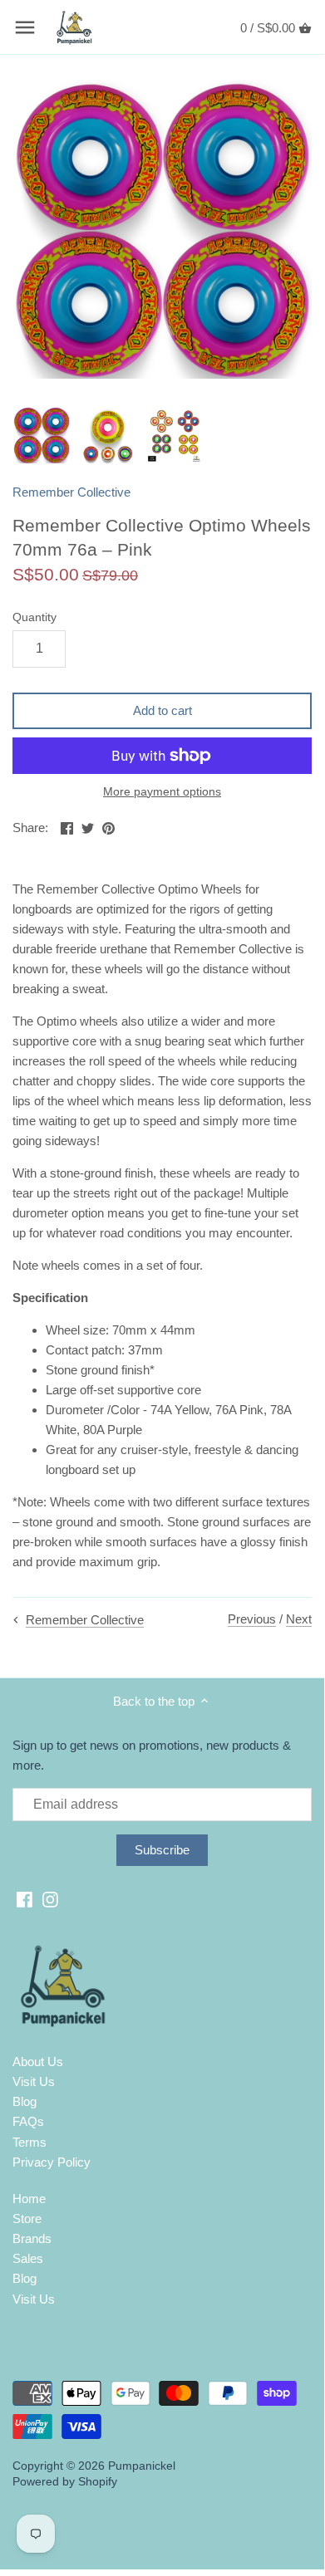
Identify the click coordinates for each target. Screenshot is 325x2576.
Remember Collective (71, 492)
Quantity (34, 617)
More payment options (162, 792)
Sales (28, 2258)
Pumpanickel (142, 2466)
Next (299, 1619)
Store (27, 2218)
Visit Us (34, 2081)
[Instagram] (50, 1899)
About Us (38, 2062)
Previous (252, 1619)
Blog (25, 2101)
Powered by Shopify (65, 2482)
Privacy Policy (52, 2162)
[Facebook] (25, 1899)
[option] (42, 435)
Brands (32, 2238)
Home (29, 2199)
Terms (30, 2142)
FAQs (28, 2121)
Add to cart (162, 710)
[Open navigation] (25, 27)
